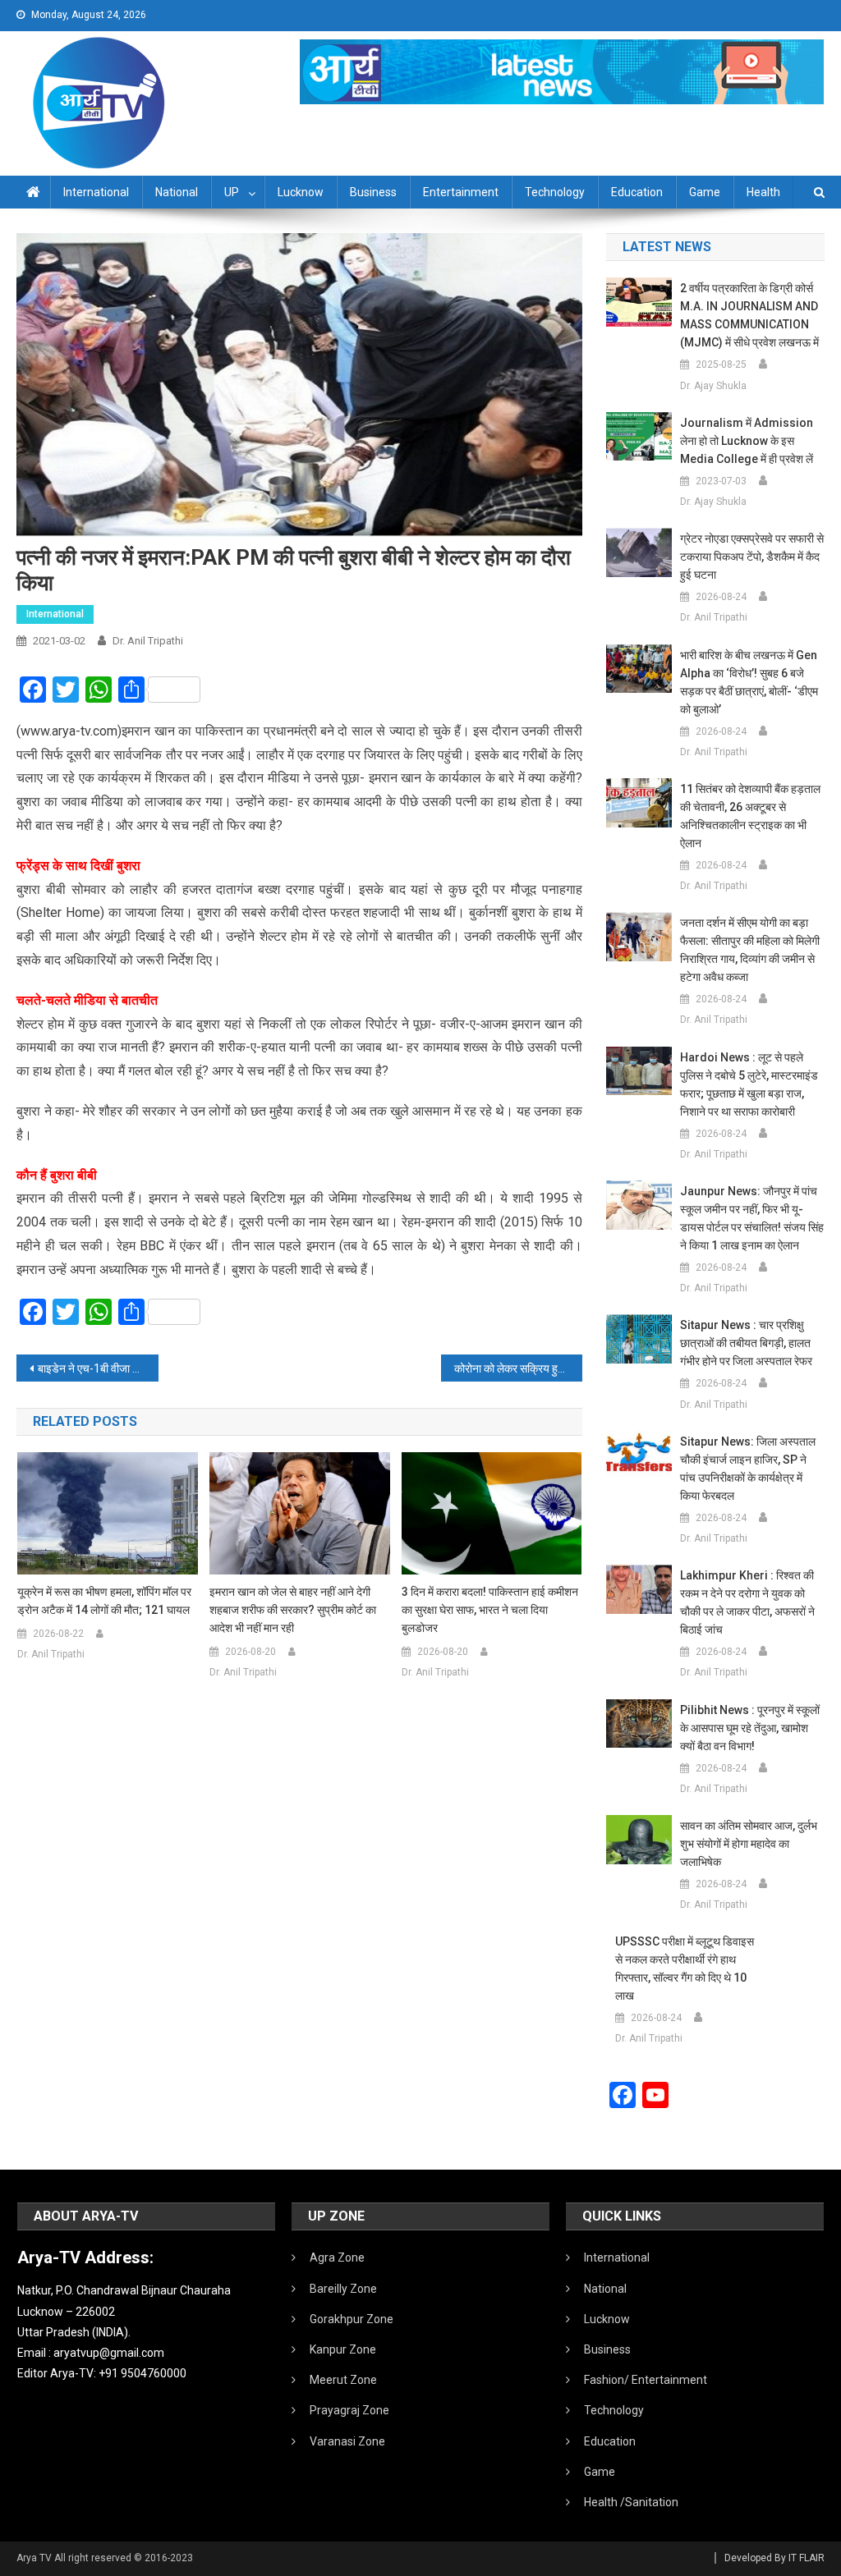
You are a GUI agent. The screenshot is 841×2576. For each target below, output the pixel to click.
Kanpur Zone (343, 2349)
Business (373, 192)
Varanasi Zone (347, 2441)
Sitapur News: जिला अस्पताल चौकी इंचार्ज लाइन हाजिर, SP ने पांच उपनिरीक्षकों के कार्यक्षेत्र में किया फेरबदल (748, 1469)
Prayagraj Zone (349, 2410)
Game (705, 192)
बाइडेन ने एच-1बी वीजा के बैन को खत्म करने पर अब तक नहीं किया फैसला (98, 1368)
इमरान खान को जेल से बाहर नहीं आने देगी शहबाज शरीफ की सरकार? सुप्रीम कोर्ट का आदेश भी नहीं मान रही (293, 1610)
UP (232, 192)
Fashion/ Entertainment (646, 2380)
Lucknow (301, 192)
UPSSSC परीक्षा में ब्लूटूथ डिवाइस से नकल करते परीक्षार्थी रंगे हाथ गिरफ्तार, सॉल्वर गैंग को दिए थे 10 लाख (685, 1969)
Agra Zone (337, 2257)
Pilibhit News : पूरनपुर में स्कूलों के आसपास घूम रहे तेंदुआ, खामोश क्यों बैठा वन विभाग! (750, 1728)
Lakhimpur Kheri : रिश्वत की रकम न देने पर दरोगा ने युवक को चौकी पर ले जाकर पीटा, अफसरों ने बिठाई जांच (747, 1602)
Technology (555, 192)
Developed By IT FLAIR (774, 2558)
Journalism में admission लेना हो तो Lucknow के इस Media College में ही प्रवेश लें (747, 441)
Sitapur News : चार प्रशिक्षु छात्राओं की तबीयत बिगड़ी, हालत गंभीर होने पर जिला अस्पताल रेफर (746, 1343)
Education (637, 192)
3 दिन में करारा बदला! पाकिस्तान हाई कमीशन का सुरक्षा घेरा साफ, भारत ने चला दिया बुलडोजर (490, 1610)
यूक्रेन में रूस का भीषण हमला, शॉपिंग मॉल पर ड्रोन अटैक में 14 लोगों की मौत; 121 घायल (104, 1601)
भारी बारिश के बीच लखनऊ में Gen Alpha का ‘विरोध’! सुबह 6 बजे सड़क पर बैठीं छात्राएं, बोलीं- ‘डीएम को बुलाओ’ (749, 682)
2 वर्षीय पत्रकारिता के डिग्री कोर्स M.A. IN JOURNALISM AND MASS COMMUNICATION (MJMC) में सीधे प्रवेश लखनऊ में (749, 315)
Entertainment (461, 192)
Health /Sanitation (631, 2502)
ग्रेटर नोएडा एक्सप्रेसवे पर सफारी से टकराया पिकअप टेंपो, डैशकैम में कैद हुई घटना (752, 557)
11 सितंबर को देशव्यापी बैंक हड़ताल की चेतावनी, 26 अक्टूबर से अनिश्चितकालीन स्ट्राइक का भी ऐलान (750, 816)
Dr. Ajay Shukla (713, 386)
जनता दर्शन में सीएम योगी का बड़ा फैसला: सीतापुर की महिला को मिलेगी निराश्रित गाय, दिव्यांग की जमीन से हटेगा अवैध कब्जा (750, 950)
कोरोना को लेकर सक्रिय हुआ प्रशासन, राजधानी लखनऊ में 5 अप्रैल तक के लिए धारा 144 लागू (518, 1368)
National (177, 192)
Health (763, 192)
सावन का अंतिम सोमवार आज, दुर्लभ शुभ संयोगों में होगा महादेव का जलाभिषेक (749, 1844)
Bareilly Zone (343, 2289)
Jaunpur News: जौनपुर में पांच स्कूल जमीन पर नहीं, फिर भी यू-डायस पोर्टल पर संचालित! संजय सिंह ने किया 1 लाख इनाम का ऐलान (752, 1218)
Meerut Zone (343, 2380)
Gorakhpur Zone (352, 2319)
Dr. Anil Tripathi (148, 641)
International (96, 192)
